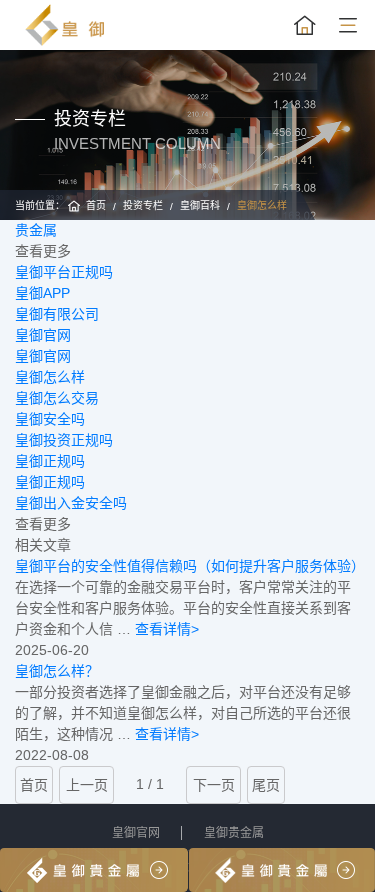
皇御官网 (136, 833)
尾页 (266, 785)
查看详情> (167, 629)
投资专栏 (143, 205)
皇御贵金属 (234, 833)
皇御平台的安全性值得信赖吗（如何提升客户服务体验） (190, 566)
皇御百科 (200, 205)
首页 (96, 205)
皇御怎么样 (262, 205)
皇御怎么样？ (57, 671)
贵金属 (36, 230)
